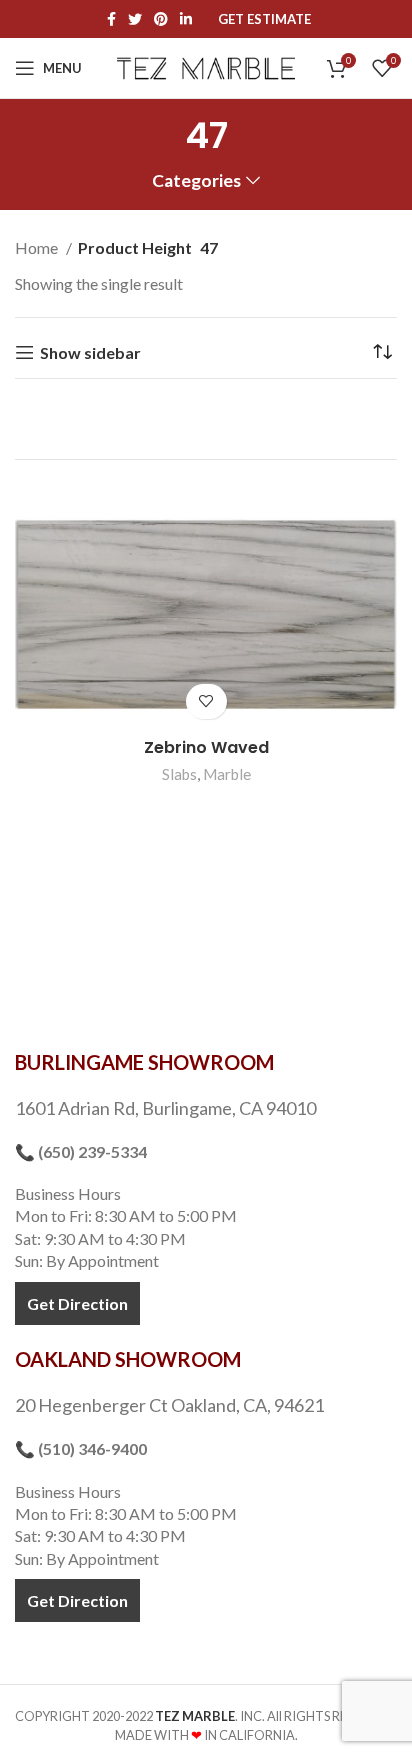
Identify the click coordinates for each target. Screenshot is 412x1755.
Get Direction (77, 1303)
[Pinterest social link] (161, 19)
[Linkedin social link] (186, 19)
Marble (227, 774)
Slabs (179, 774)
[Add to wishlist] (206, 701)
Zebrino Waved (206, 747)
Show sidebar (90, 352)
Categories (196, 181)
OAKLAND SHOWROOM (128, 1359)
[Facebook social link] (111, 19)
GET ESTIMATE (264, 19)
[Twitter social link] (135, 19)
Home (38, 247)
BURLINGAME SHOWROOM (144, 1062)
